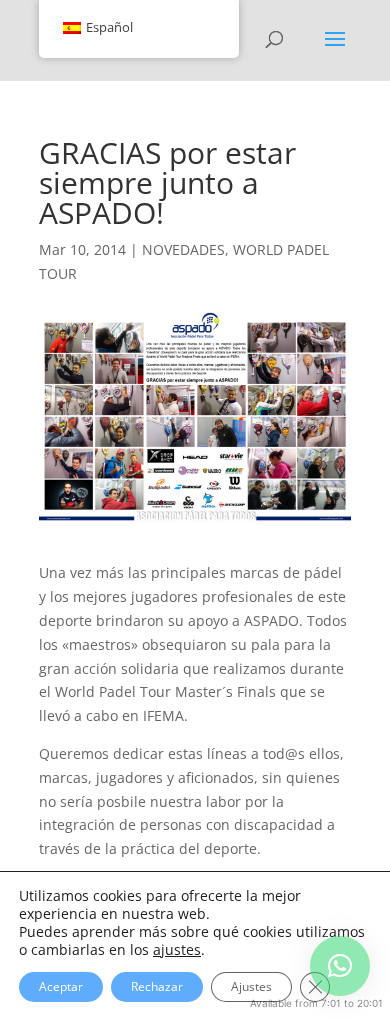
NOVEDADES (183, 249)
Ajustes (251, 986)
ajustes (177, 950)
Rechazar (157, 986)
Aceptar (61, 986)
